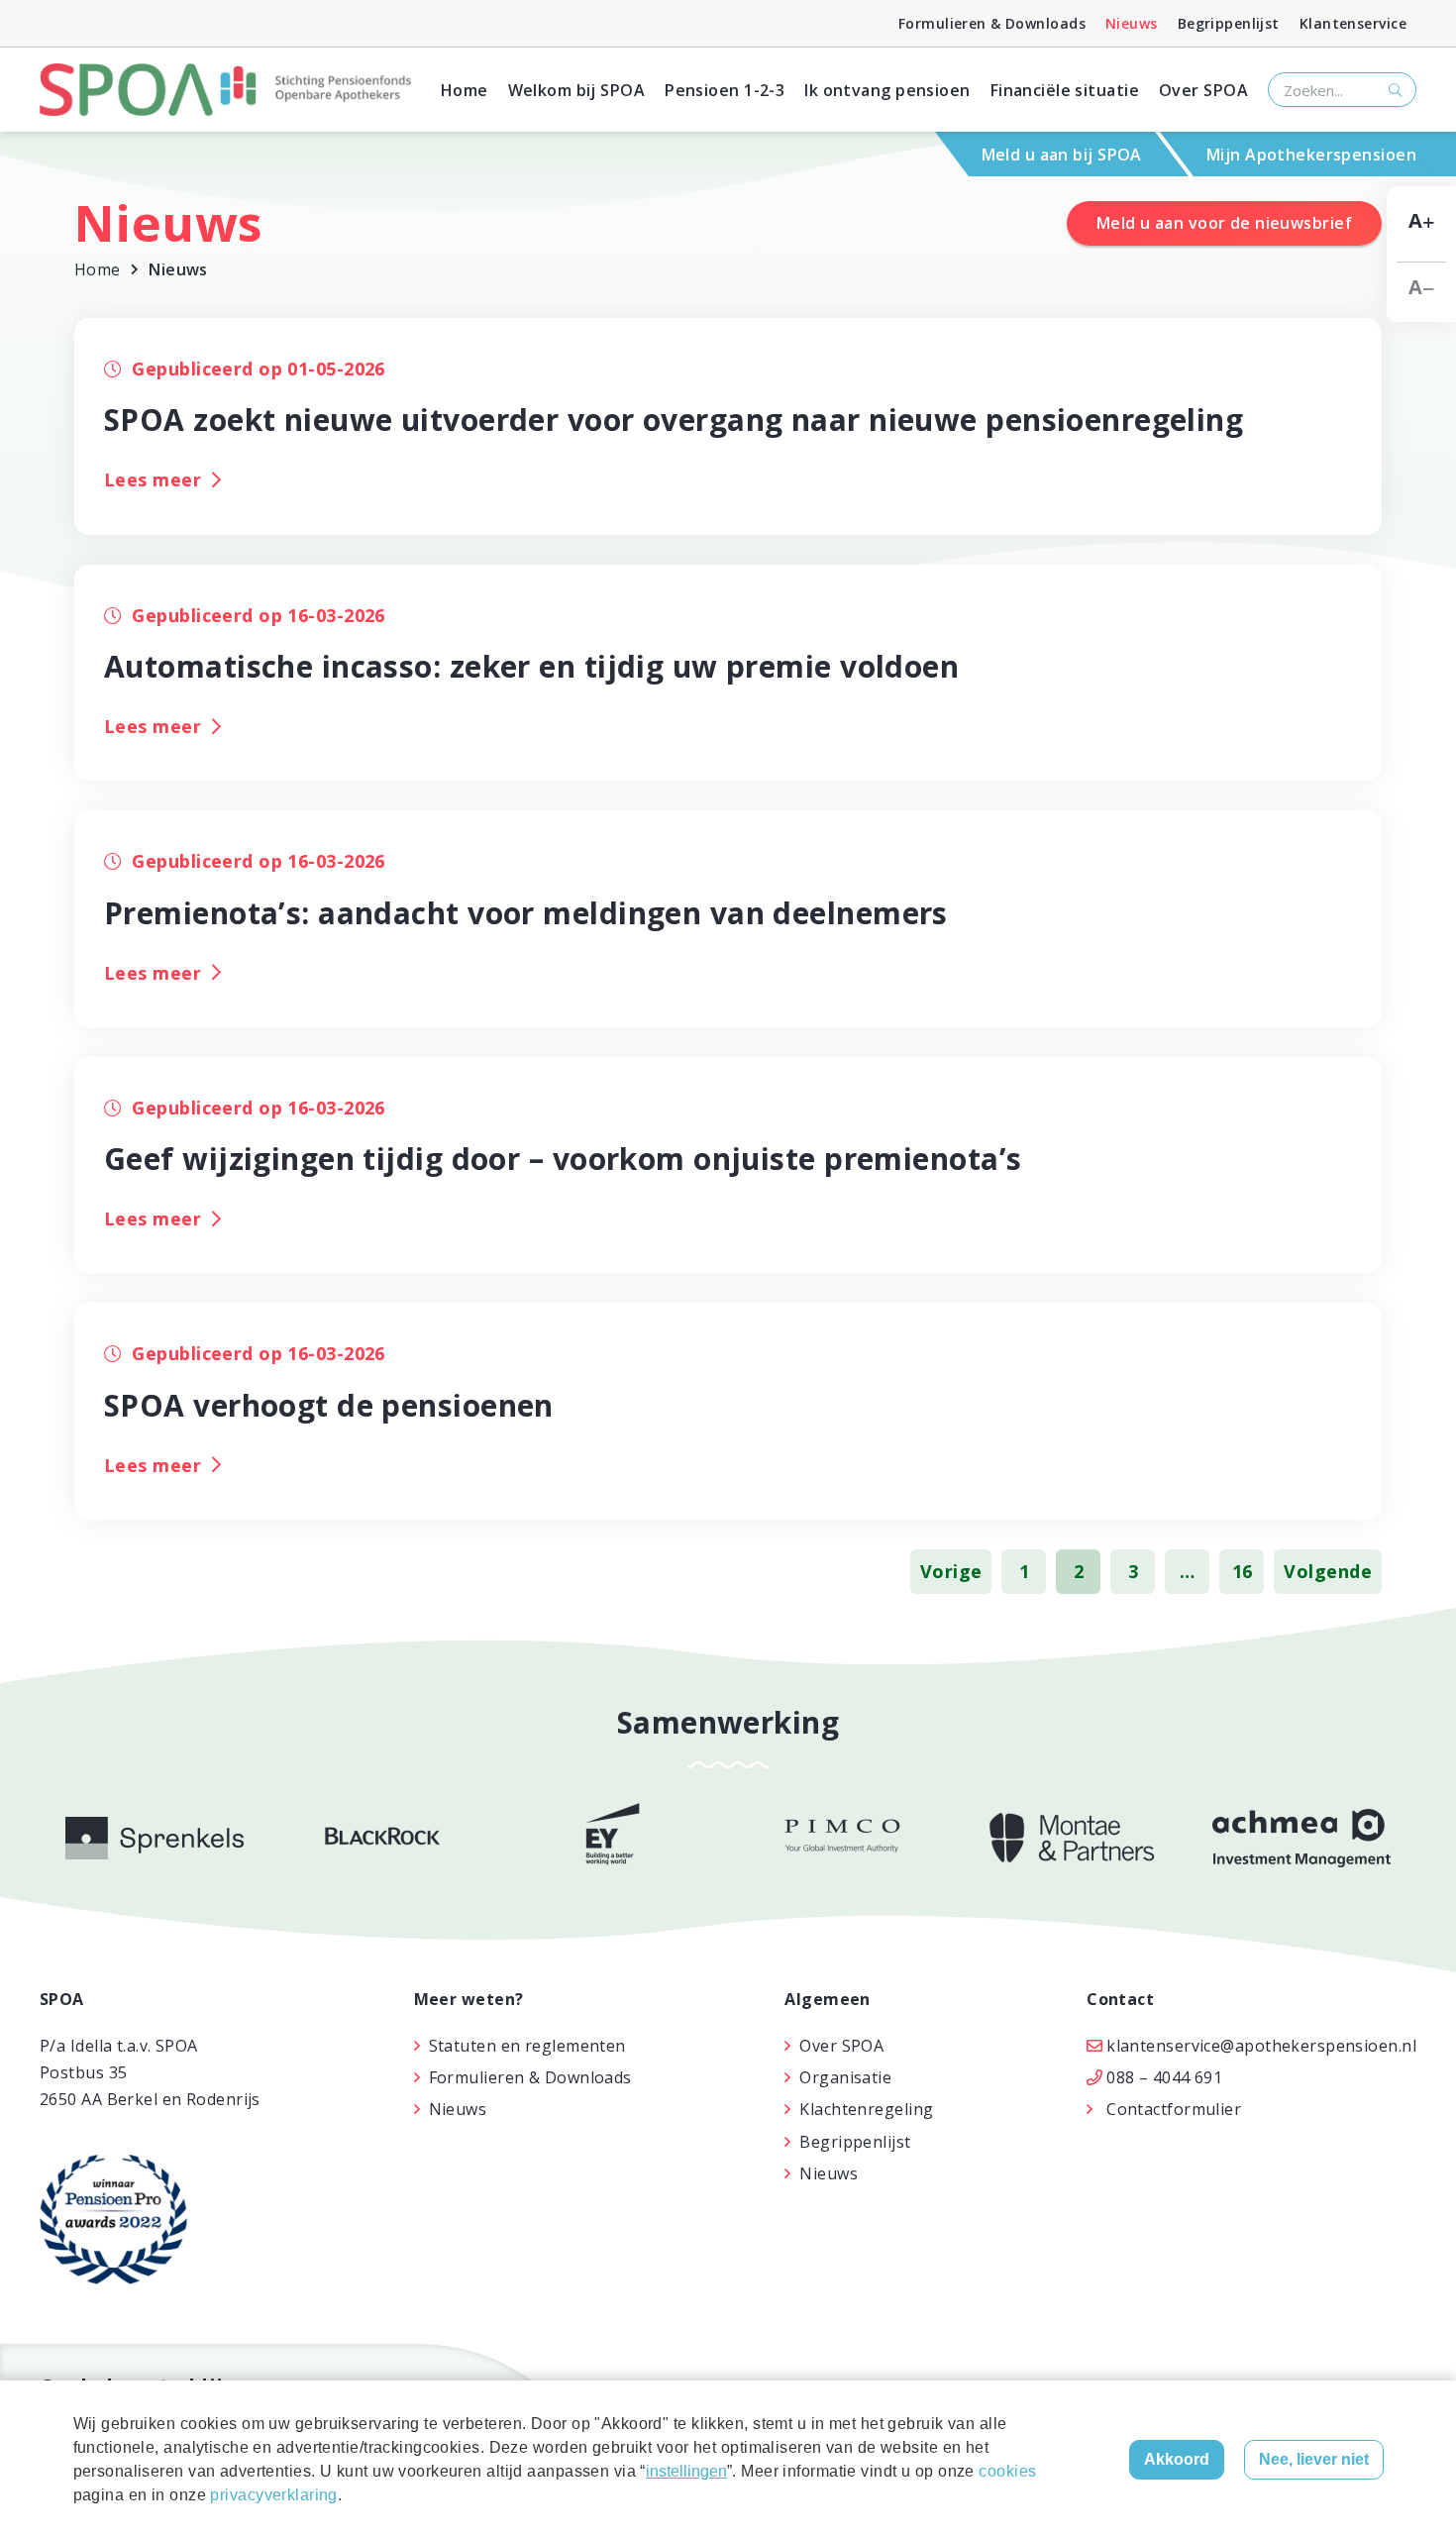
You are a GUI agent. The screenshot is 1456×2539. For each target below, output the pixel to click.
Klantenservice (1353, 23)
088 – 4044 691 (1164, 2077)
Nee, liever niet (1314, 2459)
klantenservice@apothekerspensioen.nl (1261, 2046)
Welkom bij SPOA (577, 90)
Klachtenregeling (866, 2109)
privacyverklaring (273, 2495)
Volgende (1328, 1571)
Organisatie (845, 2077)
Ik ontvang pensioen (887, 90)
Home (465, 90)
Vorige (951, 1571)
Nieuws (1132, 23)
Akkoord (1177, 2459)
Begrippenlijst (1229, 23)
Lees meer (153, 480)
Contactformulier (1174, 2109)
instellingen (686, 2471)
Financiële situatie (1065, 90)
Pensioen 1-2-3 (725, 90)
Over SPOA (1203, 90)
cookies (1007, 2471)
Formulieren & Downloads (992, 23)
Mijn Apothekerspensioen (1311, 155)
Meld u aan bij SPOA (1062, 155)
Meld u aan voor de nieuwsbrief (1224, 223)
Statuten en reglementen (527, 2046)
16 (1243, 1571)
